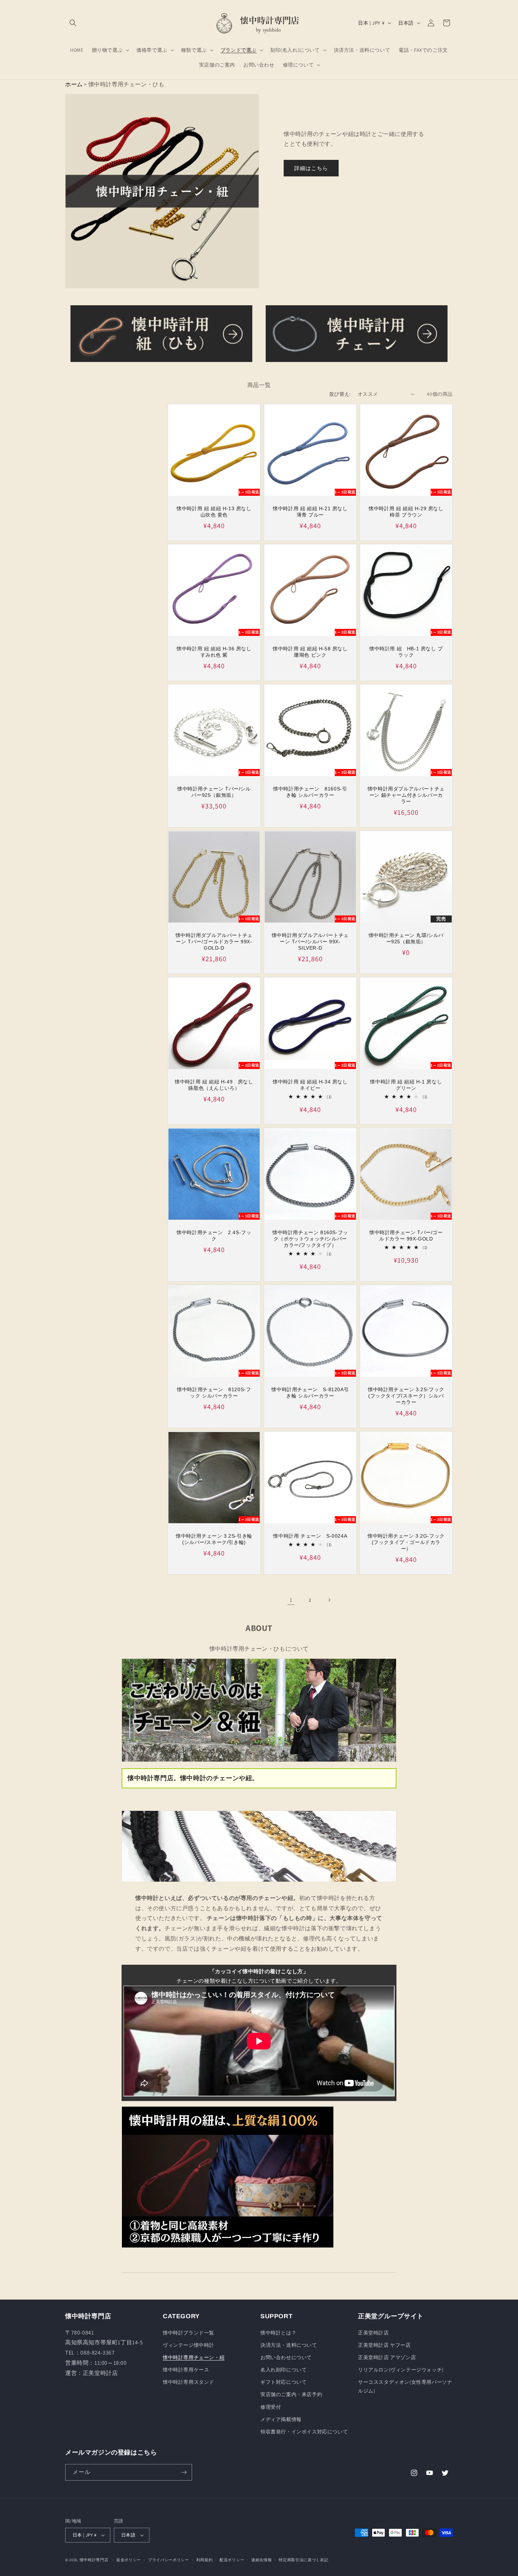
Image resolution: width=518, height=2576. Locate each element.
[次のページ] (329, 1600)
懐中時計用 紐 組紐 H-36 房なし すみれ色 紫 (214, 651)
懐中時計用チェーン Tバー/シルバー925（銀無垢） (214, 792)
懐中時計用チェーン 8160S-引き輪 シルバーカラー (310, 792)
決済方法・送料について (289, 2345)
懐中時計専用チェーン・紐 (194, 2357)
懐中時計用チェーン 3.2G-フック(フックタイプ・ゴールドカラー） (406, 1542)
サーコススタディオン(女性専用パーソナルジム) (405, 2386)
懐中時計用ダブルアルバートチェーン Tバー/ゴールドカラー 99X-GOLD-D (214, 942)
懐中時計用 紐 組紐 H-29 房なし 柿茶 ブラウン (406, 511)
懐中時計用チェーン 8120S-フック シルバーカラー (214, 1393)
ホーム (74, 84)
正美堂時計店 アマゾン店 (387, 2357)
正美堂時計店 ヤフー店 (384, 2345)
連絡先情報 (262, 2560)
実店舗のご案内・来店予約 (291, 2394)
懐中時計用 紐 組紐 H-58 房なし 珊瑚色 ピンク (310, 651)
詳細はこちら (311, 168)
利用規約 (205, 2560)
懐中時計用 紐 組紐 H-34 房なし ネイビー (310, 1085)
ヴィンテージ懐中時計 (189, 2345)
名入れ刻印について (283, 2370)
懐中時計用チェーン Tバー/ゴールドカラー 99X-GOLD (406, 1236)
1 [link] (291, 1600)
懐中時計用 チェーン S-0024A (310, 1536)
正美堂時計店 (374, 2333)
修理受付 (271, 2407)
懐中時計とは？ (278, 2333)
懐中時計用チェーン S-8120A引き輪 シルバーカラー (310, 1393)
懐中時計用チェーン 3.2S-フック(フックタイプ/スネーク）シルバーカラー (406, 1396)
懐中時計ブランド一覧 (189, 2333)
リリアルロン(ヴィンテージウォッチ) (401, 2370)
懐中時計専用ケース (186, 2370)
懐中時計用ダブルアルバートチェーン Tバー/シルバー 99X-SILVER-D (310, 942)
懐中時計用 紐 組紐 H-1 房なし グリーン (406, 1085)
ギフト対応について (283, 2382)
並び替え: (340, 394)
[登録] (184, 2472)
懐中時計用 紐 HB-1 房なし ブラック (406, 651)
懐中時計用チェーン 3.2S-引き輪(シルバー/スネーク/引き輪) (214, 1539)
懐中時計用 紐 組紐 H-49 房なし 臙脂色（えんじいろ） (214, 1085)
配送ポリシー (232, 2560)
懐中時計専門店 (94, 2560)
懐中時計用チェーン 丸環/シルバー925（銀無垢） (406, 938)
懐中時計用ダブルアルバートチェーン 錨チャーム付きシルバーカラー (406, 795)
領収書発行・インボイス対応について (304, 2432)
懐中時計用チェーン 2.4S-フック (214, 1236)
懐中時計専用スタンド (189, 2382)
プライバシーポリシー (169, 2560)
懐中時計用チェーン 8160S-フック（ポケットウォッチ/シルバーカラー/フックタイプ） (310, 1239)
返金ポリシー (129, 2560)
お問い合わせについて (286, 2357)
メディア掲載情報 (281, 2419)
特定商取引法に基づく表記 (303, 2560)
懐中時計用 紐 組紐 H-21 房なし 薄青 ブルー (310, 511)
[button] (73, 23)
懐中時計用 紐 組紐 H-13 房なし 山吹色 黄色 (214, 511)
